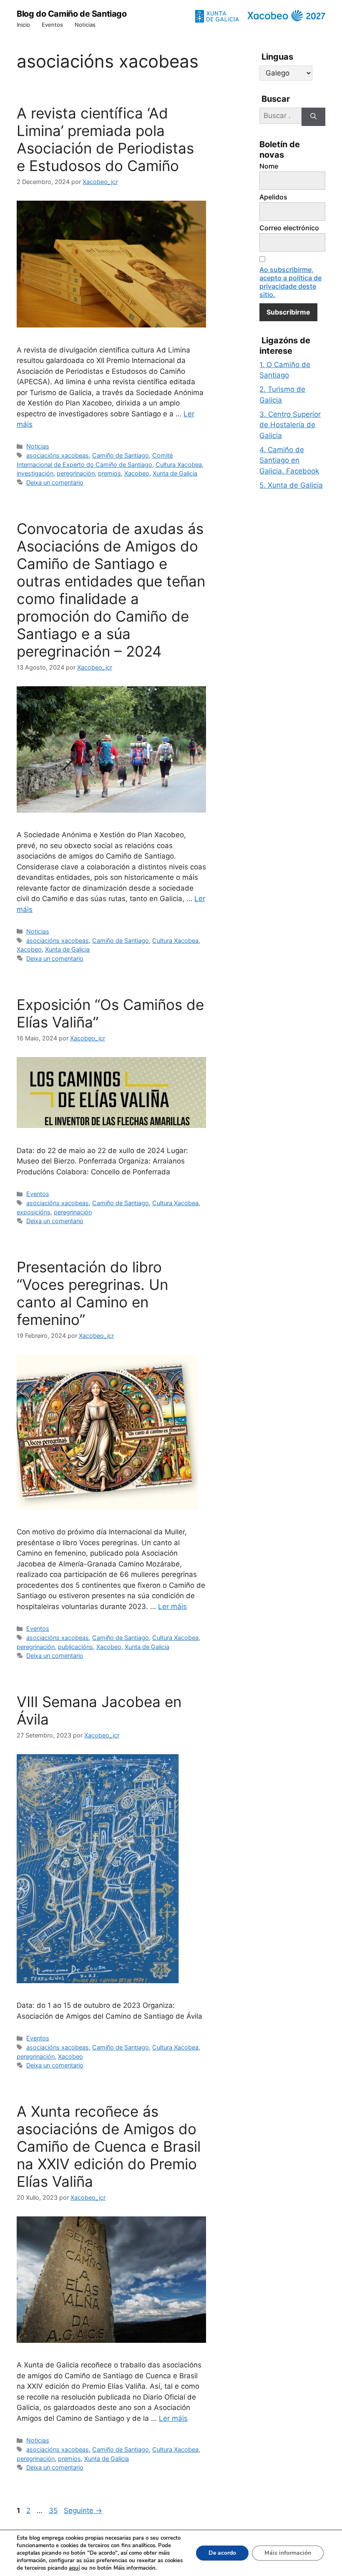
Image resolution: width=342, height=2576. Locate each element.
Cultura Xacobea (179, 465)
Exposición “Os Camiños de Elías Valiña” (110, 1013)
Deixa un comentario (55, 482)
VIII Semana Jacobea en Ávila (99, 1710)
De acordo (222, 2553)
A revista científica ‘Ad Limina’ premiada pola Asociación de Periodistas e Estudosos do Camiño (105, 139)
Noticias (85, 25)
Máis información (288, 2553)
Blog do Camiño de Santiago (72, 14)
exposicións (34, 1212)
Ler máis (172, 1607)
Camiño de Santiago (121, 455)
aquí (74, 2568)
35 (54, 2511)
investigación (35, 473)
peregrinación (76, 473)
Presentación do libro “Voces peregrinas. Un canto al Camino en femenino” (92, 1293)
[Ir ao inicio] (286, 16)
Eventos (52, 25)
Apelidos (273, 197)
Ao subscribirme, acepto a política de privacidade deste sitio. (290, 282)
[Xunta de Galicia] (217, 16)
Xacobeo (137, 473)
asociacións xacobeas (58, 455)
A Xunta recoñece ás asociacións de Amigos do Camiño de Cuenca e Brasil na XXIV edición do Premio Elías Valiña (109, 2146)
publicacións (75, 1647)
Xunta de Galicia (175, 473)
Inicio (23, 25)
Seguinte (83, 2511)
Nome (269, 166)
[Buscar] (313, 117)
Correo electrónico (289, 228)
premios (109, 473)
